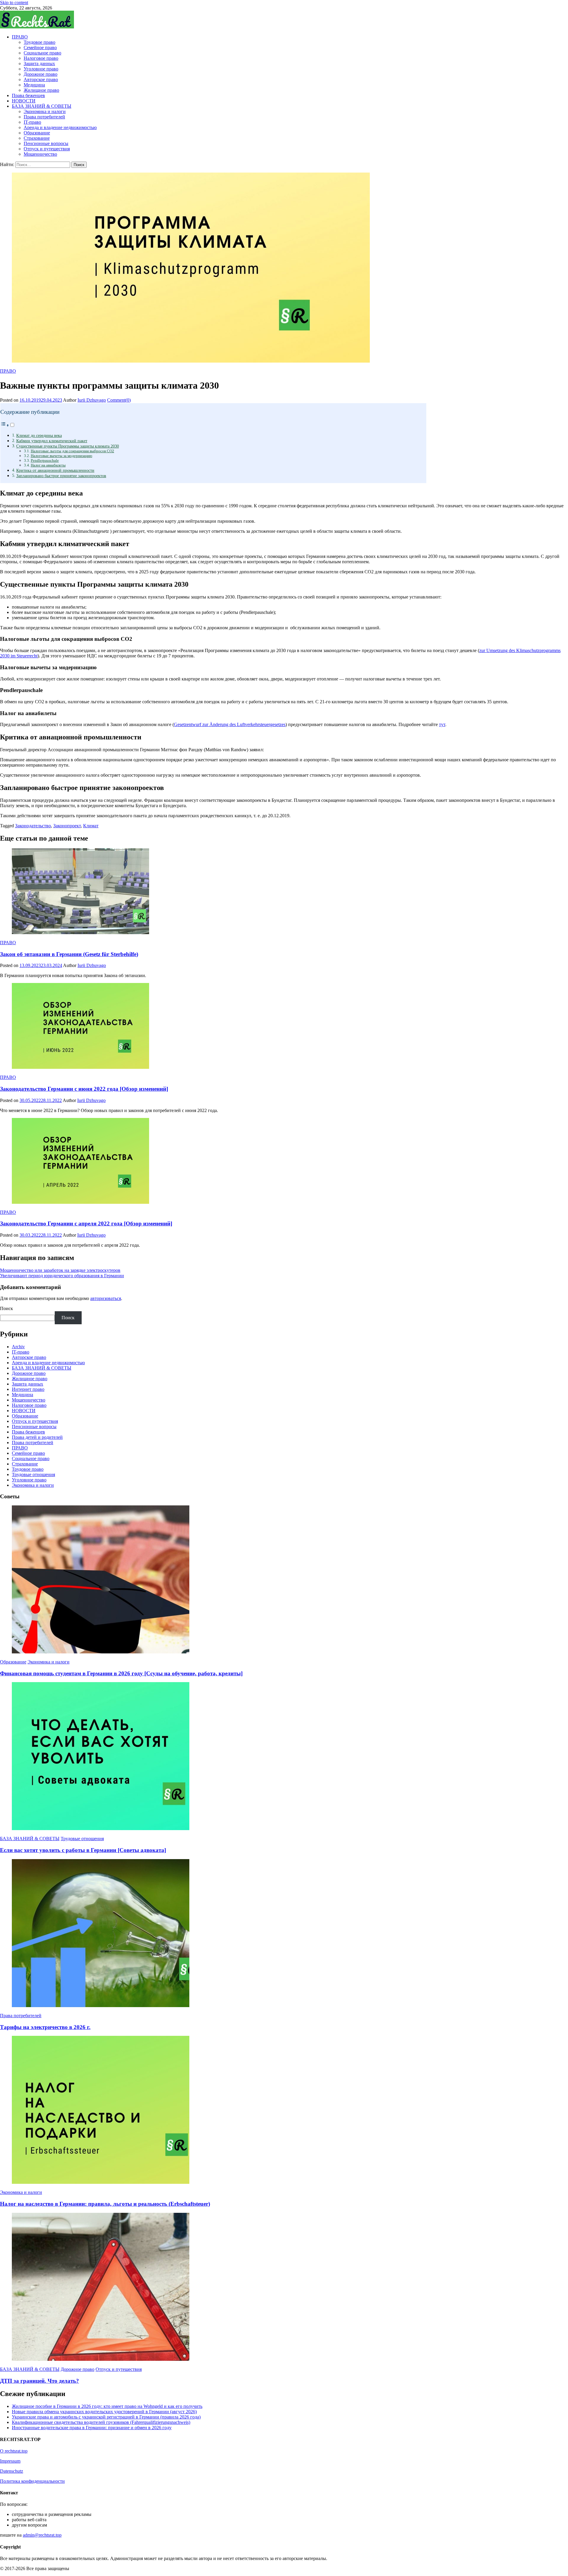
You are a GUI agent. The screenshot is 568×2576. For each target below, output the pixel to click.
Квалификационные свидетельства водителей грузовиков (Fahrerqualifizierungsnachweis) (101, 2422)
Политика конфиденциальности (32, 2481)
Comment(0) (119, 400)
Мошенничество (40, 154)
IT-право (32, 122)
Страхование (37, 138)
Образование (37, 133)
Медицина (34, 85)
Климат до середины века (39, 435)
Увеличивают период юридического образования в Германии (62, 1276)
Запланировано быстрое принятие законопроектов (61, 476)
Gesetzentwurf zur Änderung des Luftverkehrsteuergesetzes (230, 724)
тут (442, 724)
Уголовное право (41, 69)
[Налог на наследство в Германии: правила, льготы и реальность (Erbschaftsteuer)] (284, 2110)
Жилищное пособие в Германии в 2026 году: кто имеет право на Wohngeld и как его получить (107, 2406)
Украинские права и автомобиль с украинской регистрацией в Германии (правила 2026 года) (106, 2417)
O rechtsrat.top (14, 2451)
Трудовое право (39, 42)
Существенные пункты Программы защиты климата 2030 (68, 446)
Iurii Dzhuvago (92, 400)
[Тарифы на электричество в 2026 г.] (284, 1934)
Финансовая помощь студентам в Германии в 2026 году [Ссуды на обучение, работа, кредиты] (121, 1673)
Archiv (18, 1347)
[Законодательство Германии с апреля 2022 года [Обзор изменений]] (284, 1161)
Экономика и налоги (45, 111)
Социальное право (42, 53)
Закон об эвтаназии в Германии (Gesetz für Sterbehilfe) (69, 954)
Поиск (7, 1308)
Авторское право (41, 79)
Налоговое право (41, 58)
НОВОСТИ (24, 101)
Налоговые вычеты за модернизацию (62, 456)
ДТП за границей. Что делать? (39, 2381)
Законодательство (33, 826)
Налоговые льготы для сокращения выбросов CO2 (72, 451)
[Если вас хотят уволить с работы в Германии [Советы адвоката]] (284, 1757)
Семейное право (40, 48)
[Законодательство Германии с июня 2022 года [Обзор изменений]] (284, 1026)
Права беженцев (28, 95)
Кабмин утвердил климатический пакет (52, 441)
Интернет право (28, 1389)
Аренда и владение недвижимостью (60, 127)
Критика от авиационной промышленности (55, 470)
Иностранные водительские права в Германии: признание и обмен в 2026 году (92, 2428)
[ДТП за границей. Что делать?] (284, 2287)
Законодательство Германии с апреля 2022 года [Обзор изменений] (86, 1223)
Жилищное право (41, 90)
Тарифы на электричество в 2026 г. (45, 2027)
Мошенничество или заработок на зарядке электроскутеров (60, 1270)
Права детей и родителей (37, 1437)
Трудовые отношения (33, 1474)
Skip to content (14, 3)
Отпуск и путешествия (47, 149)
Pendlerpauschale (45, 460)
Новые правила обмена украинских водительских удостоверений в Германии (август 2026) (104, 2412)
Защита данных (39, 63)
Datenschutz (12, 2471)
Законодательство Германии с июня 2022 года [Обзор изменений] (84, 1089)
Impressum (10, 2461)
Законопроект (67, 826)
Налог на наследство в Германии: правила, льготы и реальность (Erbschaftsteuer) (105, 2204)
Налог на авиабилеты (48, 465)
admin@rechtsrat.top (42, 2535)
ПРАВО (20, 37)
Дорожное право (41, 74)
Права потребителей (44, 117)
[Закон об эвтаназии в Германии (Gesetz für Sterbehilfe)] (284, 892)
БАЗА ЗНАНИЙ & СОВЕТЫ (42, 106)
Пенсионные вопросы (46, 143)
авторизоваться (106, 1298)
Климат (91, 826)
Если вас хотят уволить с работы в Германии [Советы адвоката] (83, 1850)
